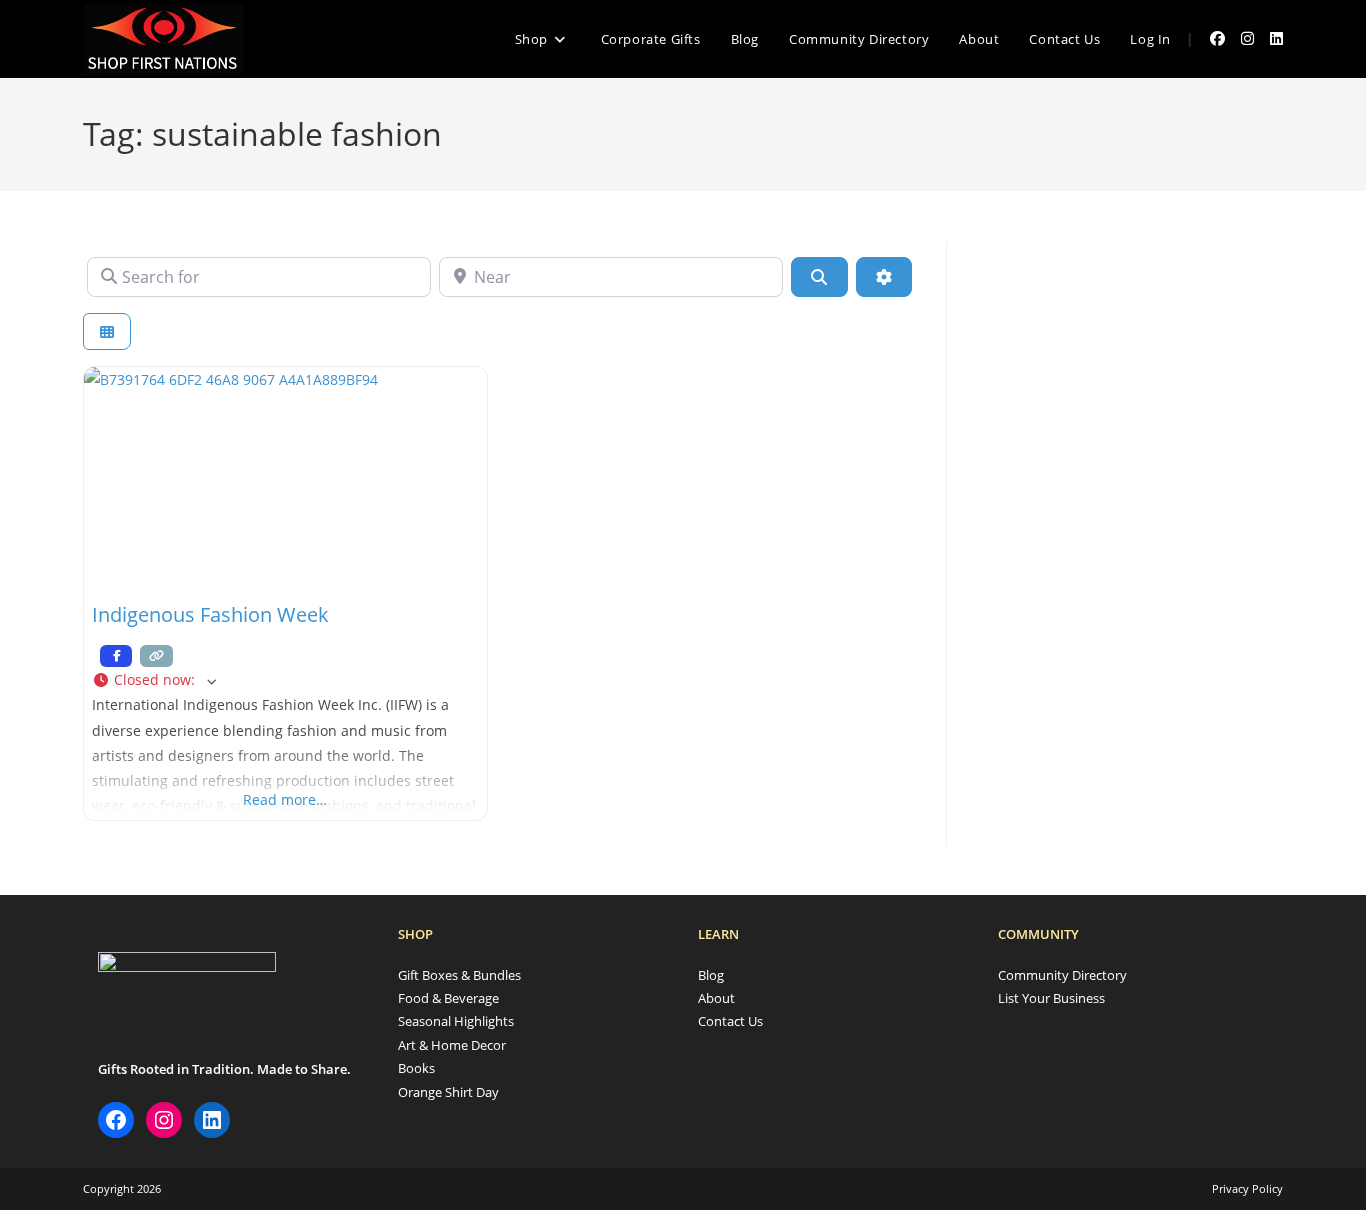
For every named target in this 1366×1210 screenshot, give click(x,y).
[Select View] (107, 331)
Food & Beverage (448, 998)
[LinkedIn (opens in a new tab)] (1276, 38)
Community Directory (1062, 975)
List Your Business (1051, 998)
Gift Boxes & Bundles (459, 975)
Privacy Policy (1247, 1188)
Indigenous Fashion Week (210, 614)
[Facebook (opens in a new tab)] (1217, 38)
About (716, 998)
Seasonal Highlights (456, 1021)
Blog (711, 975)
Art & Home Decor (452, 1045)
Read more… (285, 799)
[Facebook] (116, 1120)
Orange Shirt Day (448, 1092)
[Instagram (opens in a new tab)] (1247, 38)
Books (416, 1068)
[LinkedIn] (212, 1120)
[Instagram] (164, 1120)
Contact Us (730, 1021)
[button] (285, 679)
